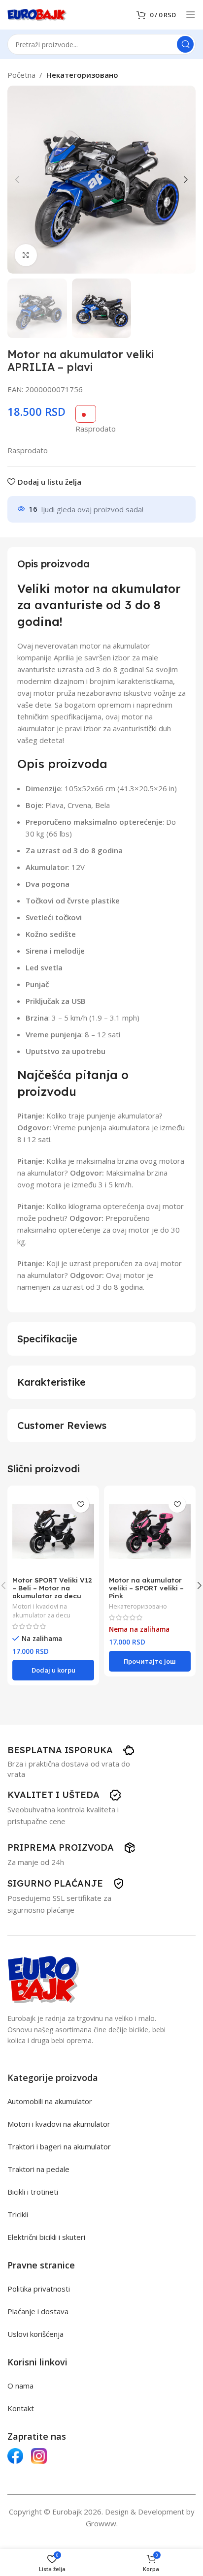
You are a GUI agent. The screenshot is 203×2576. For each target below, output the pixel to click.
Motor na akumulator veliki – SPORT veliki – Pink (146, 1588)
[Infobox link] (71, 1750)
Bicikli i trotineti (33, 2192)
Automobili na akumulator (50, 2101)
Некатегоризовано (82, 75)
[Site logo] (37, 14)
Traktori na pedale (38, 2169)
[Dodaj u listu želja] (81, 1504)
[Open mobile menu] (191, 15)
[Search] (185, 44)
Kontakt (21, 2408)
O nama (20, 2386)
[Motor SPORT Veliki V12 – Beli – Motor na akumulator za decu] (53, 1531)
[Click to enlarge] (26, 255)
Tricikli (18, 2214)
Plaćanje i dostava (38, 2311)
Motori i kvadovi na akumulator (59, 2124)
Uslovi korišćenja (35, 2334)
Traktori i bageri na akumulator (59, 2146)
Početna (21, 75)
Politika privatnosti (39, 2289)
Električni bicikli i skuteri (46, 2237)
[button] (17, 180)
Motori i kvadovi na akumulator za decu (41, 1611)
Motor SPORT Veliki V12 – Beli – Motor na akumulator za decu (52, 1588)
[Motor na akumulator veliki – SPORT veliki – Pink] (150, 1531)
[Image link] (43, 1979)
